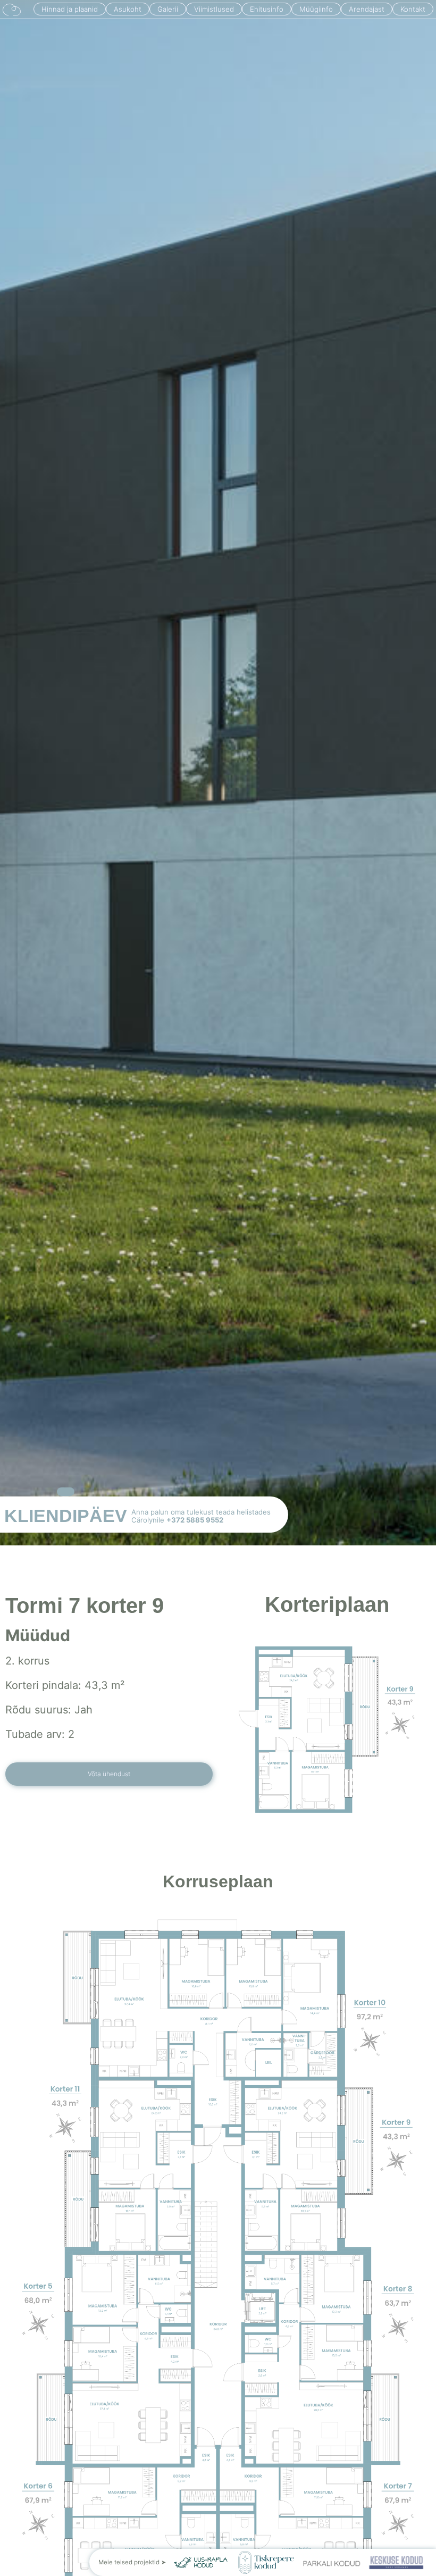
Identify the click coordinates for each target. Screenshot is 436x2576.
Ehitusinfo (267, 9)
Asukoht (128, 9)
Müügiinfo (316, 9)
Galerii (168, 9)
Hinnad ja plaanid (70, 9)
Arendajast (367, 9)
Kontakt (413, 9)
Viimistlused (214, 9)
